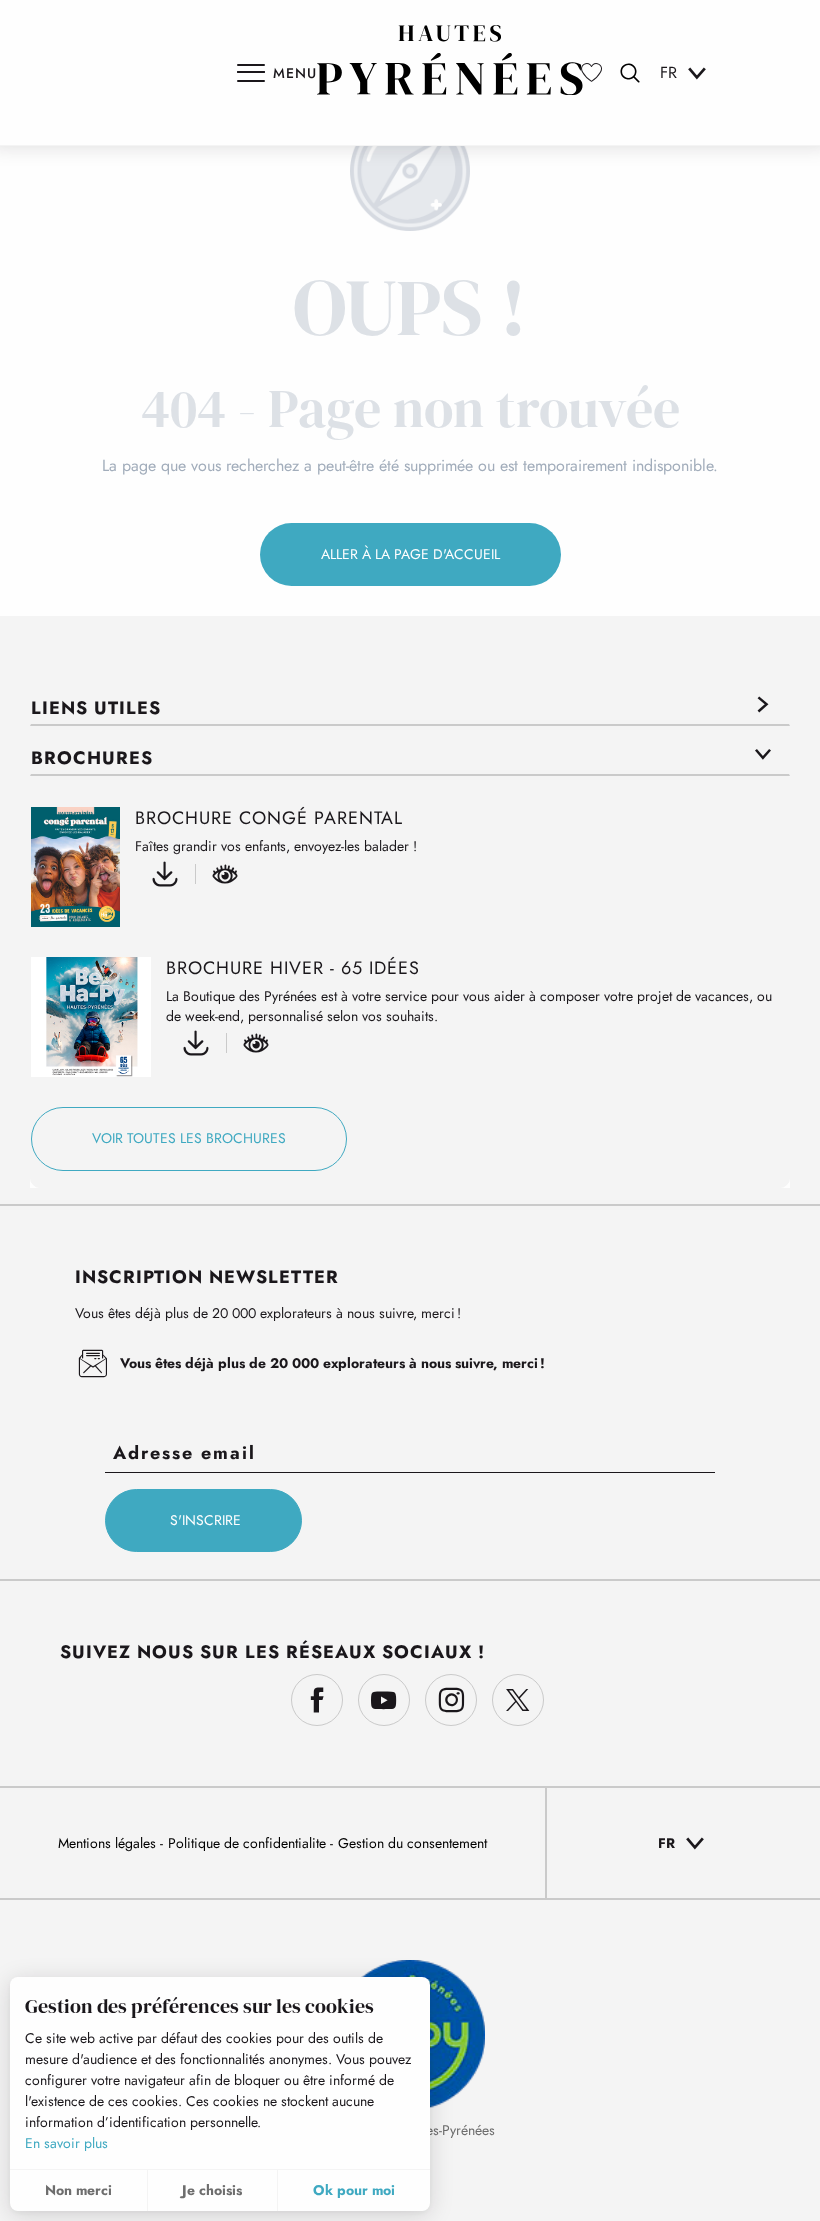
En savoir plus (66, 2143)
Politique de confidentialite (249, 1843)
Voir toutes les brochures (189, 1138)
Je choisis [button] (212, 2190)
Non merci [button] (78, 2190)
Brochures (92, 758)
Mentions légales (109, 1843)
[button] (630, 73)
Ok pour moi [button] (354, 2190)
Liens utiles (96, 708)
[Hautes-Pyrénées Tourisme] (450, 60)
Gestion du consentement (412, 1843)
